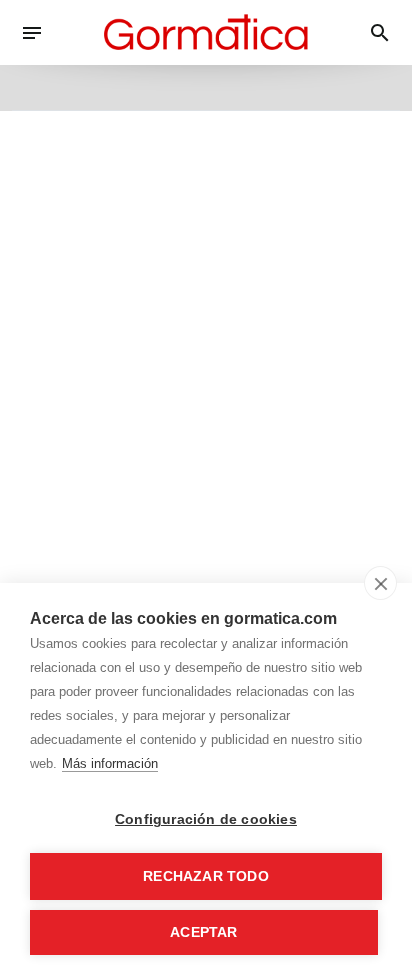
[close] (380, 583)
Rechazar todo (206, 876)
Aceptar (203, 932)
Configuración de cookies (206, 819)
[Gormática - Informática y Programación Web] (205, 32)
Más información (110, 763)
